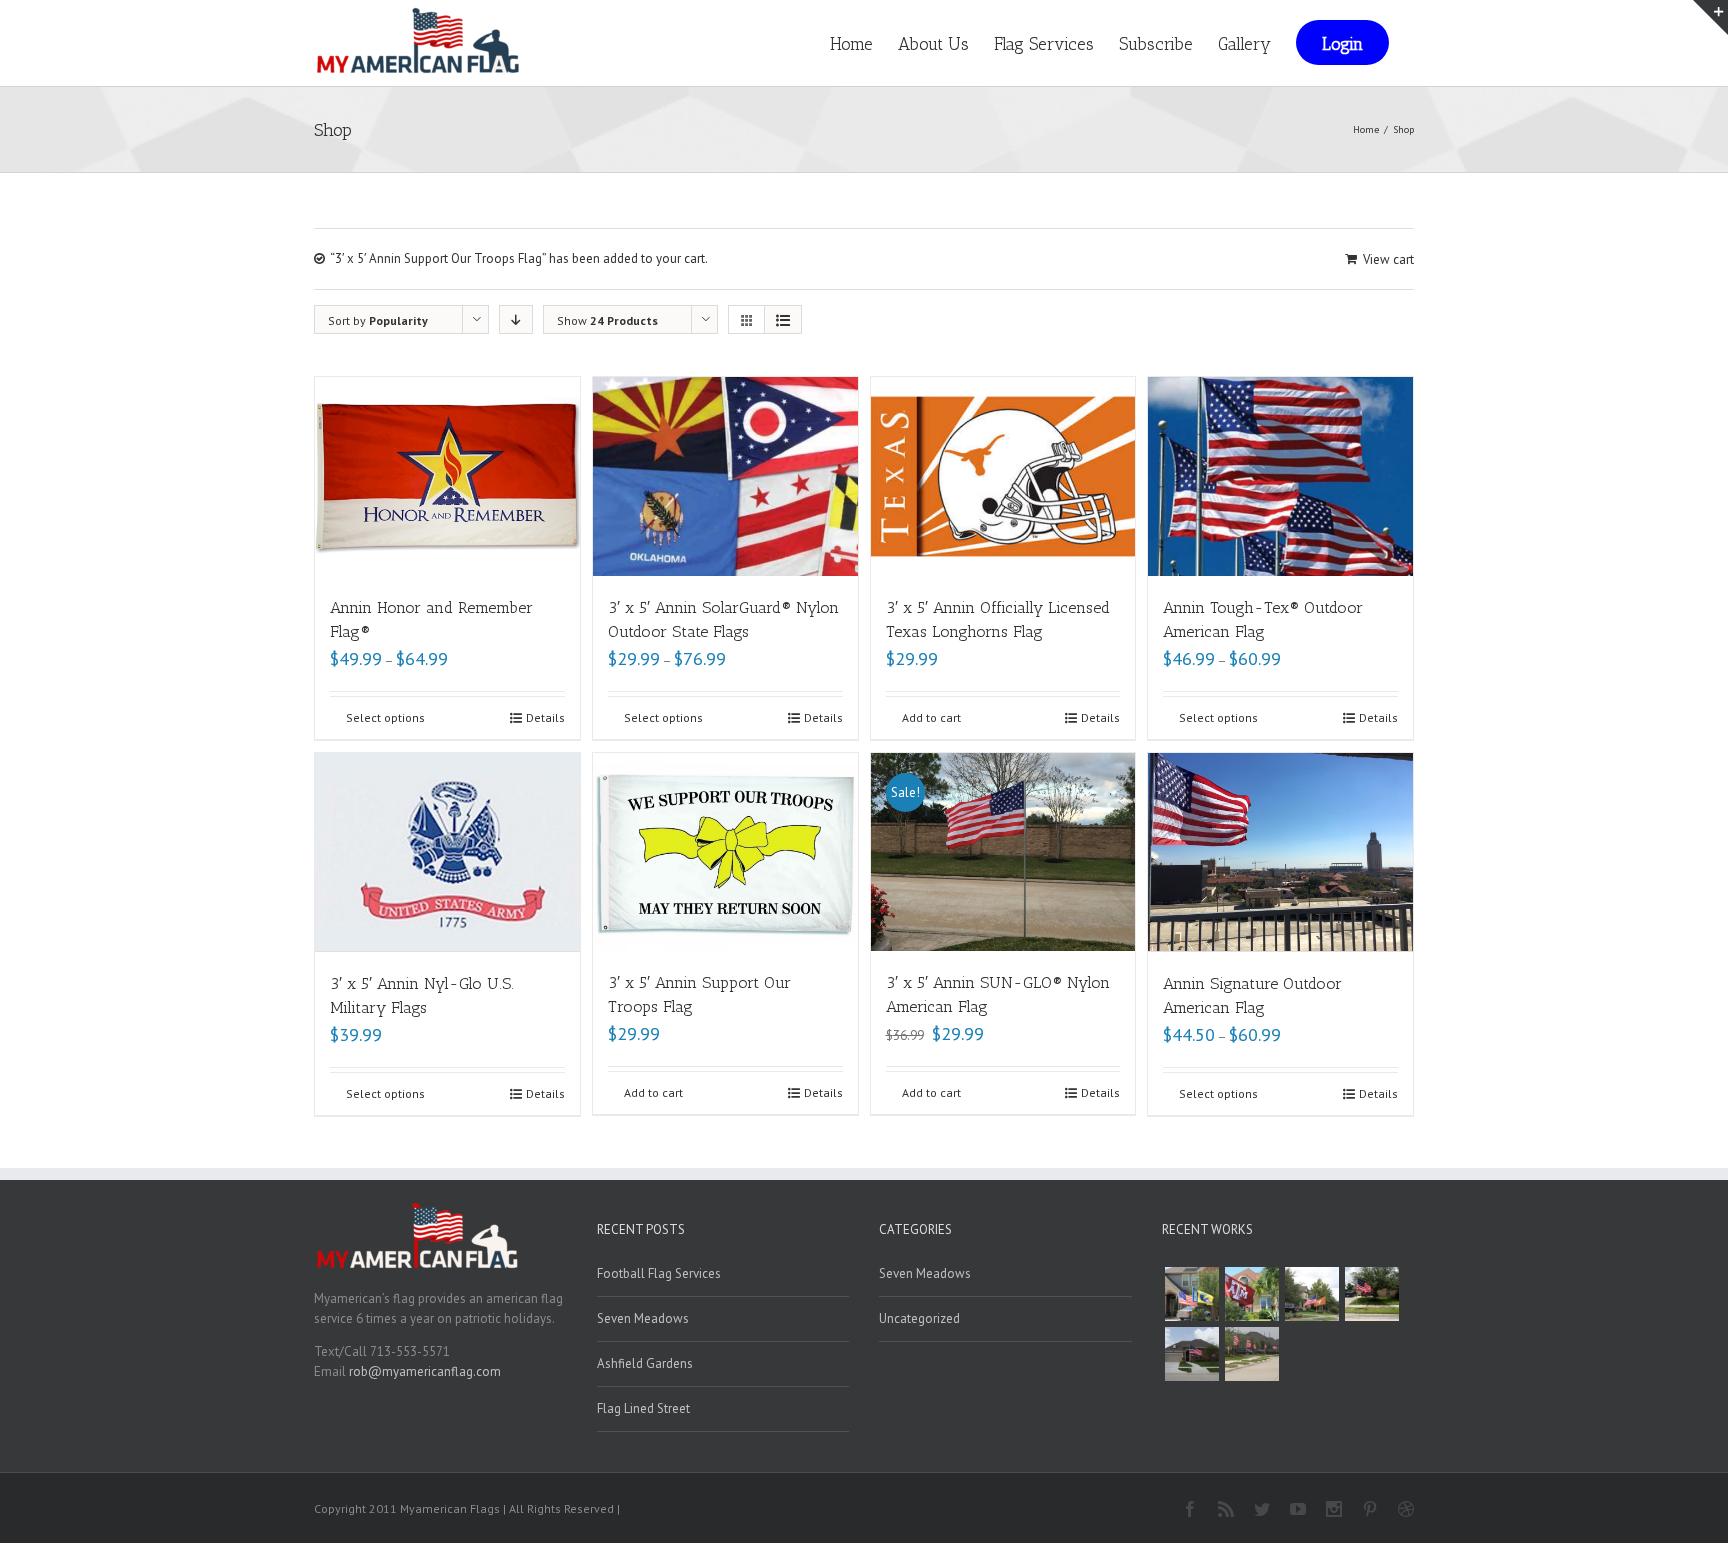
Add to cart (931, 717)
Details (545, 717)
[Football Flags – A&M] (1252, 1294)
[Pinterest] (1370, 1509)
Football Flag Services (659, 1273)
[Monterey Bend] (1192, 1354)
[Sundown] (1372, 1294)
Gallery (1244, 44)
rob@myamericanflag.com (425, 1371)
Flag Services (1044, 44)
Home (851, 44)
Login (1342, 44)
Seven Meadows (643, 1318)
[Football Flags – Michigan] (1192, 1294)
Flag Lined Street (643, 1408)
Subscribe (1156, 44)
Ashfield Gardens (645, 1363)
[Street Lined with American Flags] (1252, 1354)
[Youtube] (1298, 1509)
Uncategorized (919, 1318)
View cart (1388, 259)
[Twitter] (1262, 1509)
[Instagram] (1334, 1509)
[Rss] (1226, 1509)
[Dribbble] (1406, 1509)
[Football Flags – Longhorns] (1312, 1294)
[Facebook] (1190, 1509)
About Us (933, 44)
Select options (385, 717)
